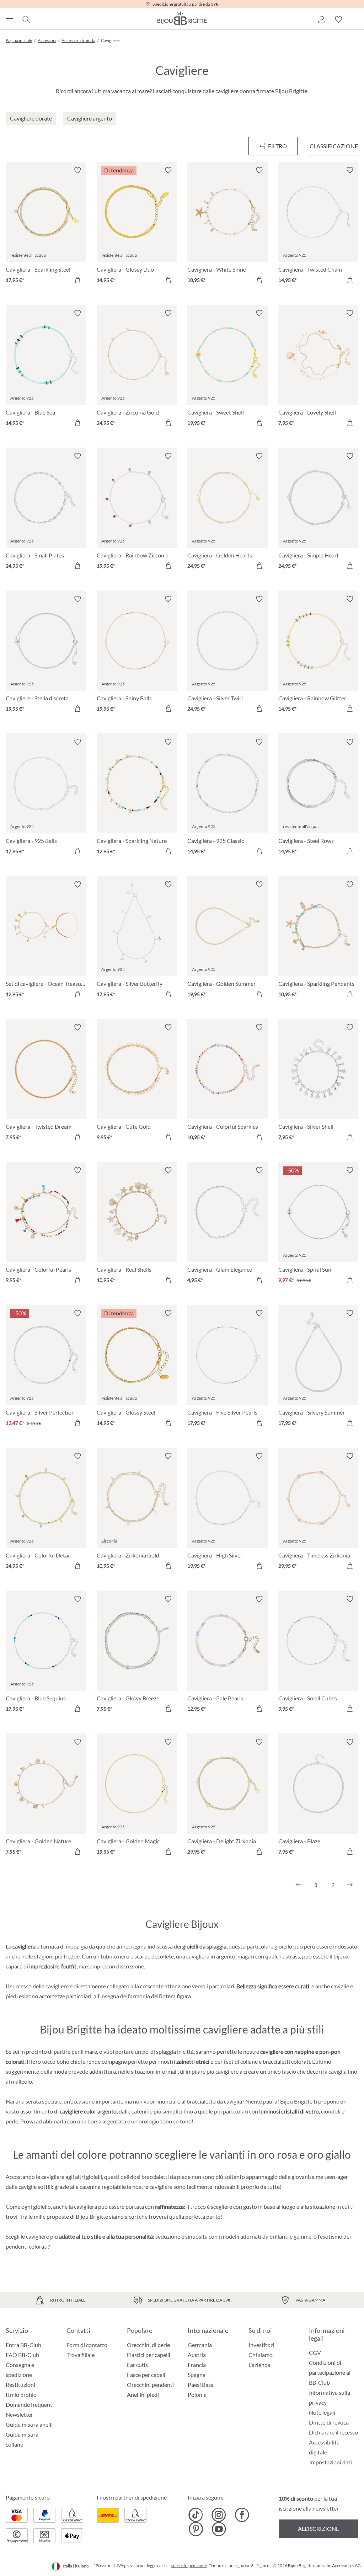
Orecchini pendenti (150, 2385)
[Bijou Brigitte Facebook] (242, 2515)
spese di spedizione (189, 2566)
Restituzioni (20, 2385)
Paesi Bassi (201, 2385)
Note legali (322, 2412)
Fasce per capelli (147, 2375)
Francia (197, 2365)
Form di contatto (87, 2345)
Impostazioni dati (331, 2462)
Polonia (197, 2395)
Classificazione (334, 146)
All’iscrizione (318, 2529)
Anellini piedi (143, 2395)
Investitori (261, 2345)
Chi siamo (261, 2355)
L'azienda (259, 2365)
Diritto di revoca (329, 2422)
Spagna (197, 2375)
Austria (197, 2355)
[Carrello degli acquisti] (355, 20)
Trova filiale (81, 2355)
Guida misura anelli (29, 2424)
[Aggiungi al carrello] (77, 280)
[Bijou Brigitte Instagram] (219, 2515)
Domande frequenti (30, 2404)
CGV (315, 2353)
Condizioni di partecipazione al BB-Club (330, 2372)
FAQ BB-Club (22, 2355)
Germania (200, 2345)
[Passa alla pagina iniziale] (182, 18)
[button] (321, 20)
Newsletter (19, 2414)
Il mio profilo (21, 2395)
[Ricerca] (26, 20)
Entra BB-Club (23, 2345)
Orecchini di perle (148, 2345)
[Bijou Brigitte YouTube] (219, 2529)
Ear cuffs (137, 2365)
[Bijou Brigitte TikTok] (196, 2515)
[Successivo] (350, 1885)
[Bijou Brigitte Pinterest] (196, 2529)
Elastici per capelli (149, 2355)
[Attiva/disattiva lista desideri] (77, 170)
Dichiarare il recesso (333, 2432)
